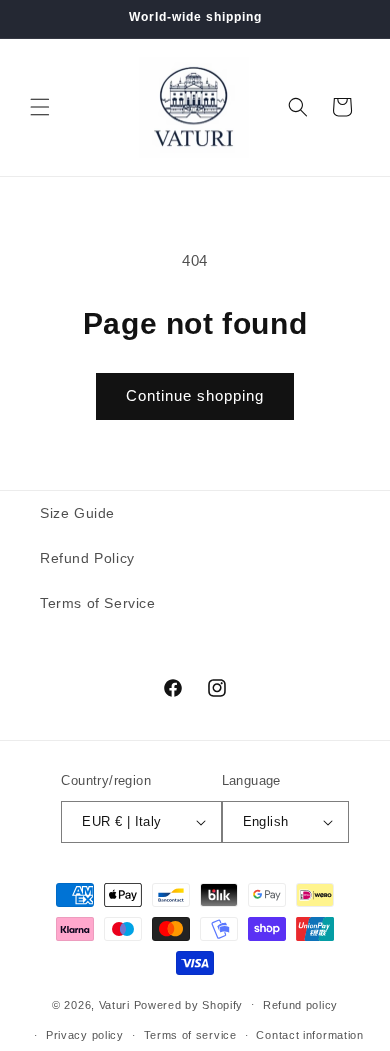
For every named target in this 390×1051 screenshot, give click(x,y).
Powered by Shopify (189, 1004)
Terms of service (190, 1035)
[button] (40, 107)
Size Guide (77, 513)
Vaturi (114, 1004)
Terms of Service (98, 603)
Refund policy (300, 1005)
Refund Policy (87, 558)
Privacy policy (85, 1035)
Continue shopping (195, 395)
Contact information (309, 1035)
